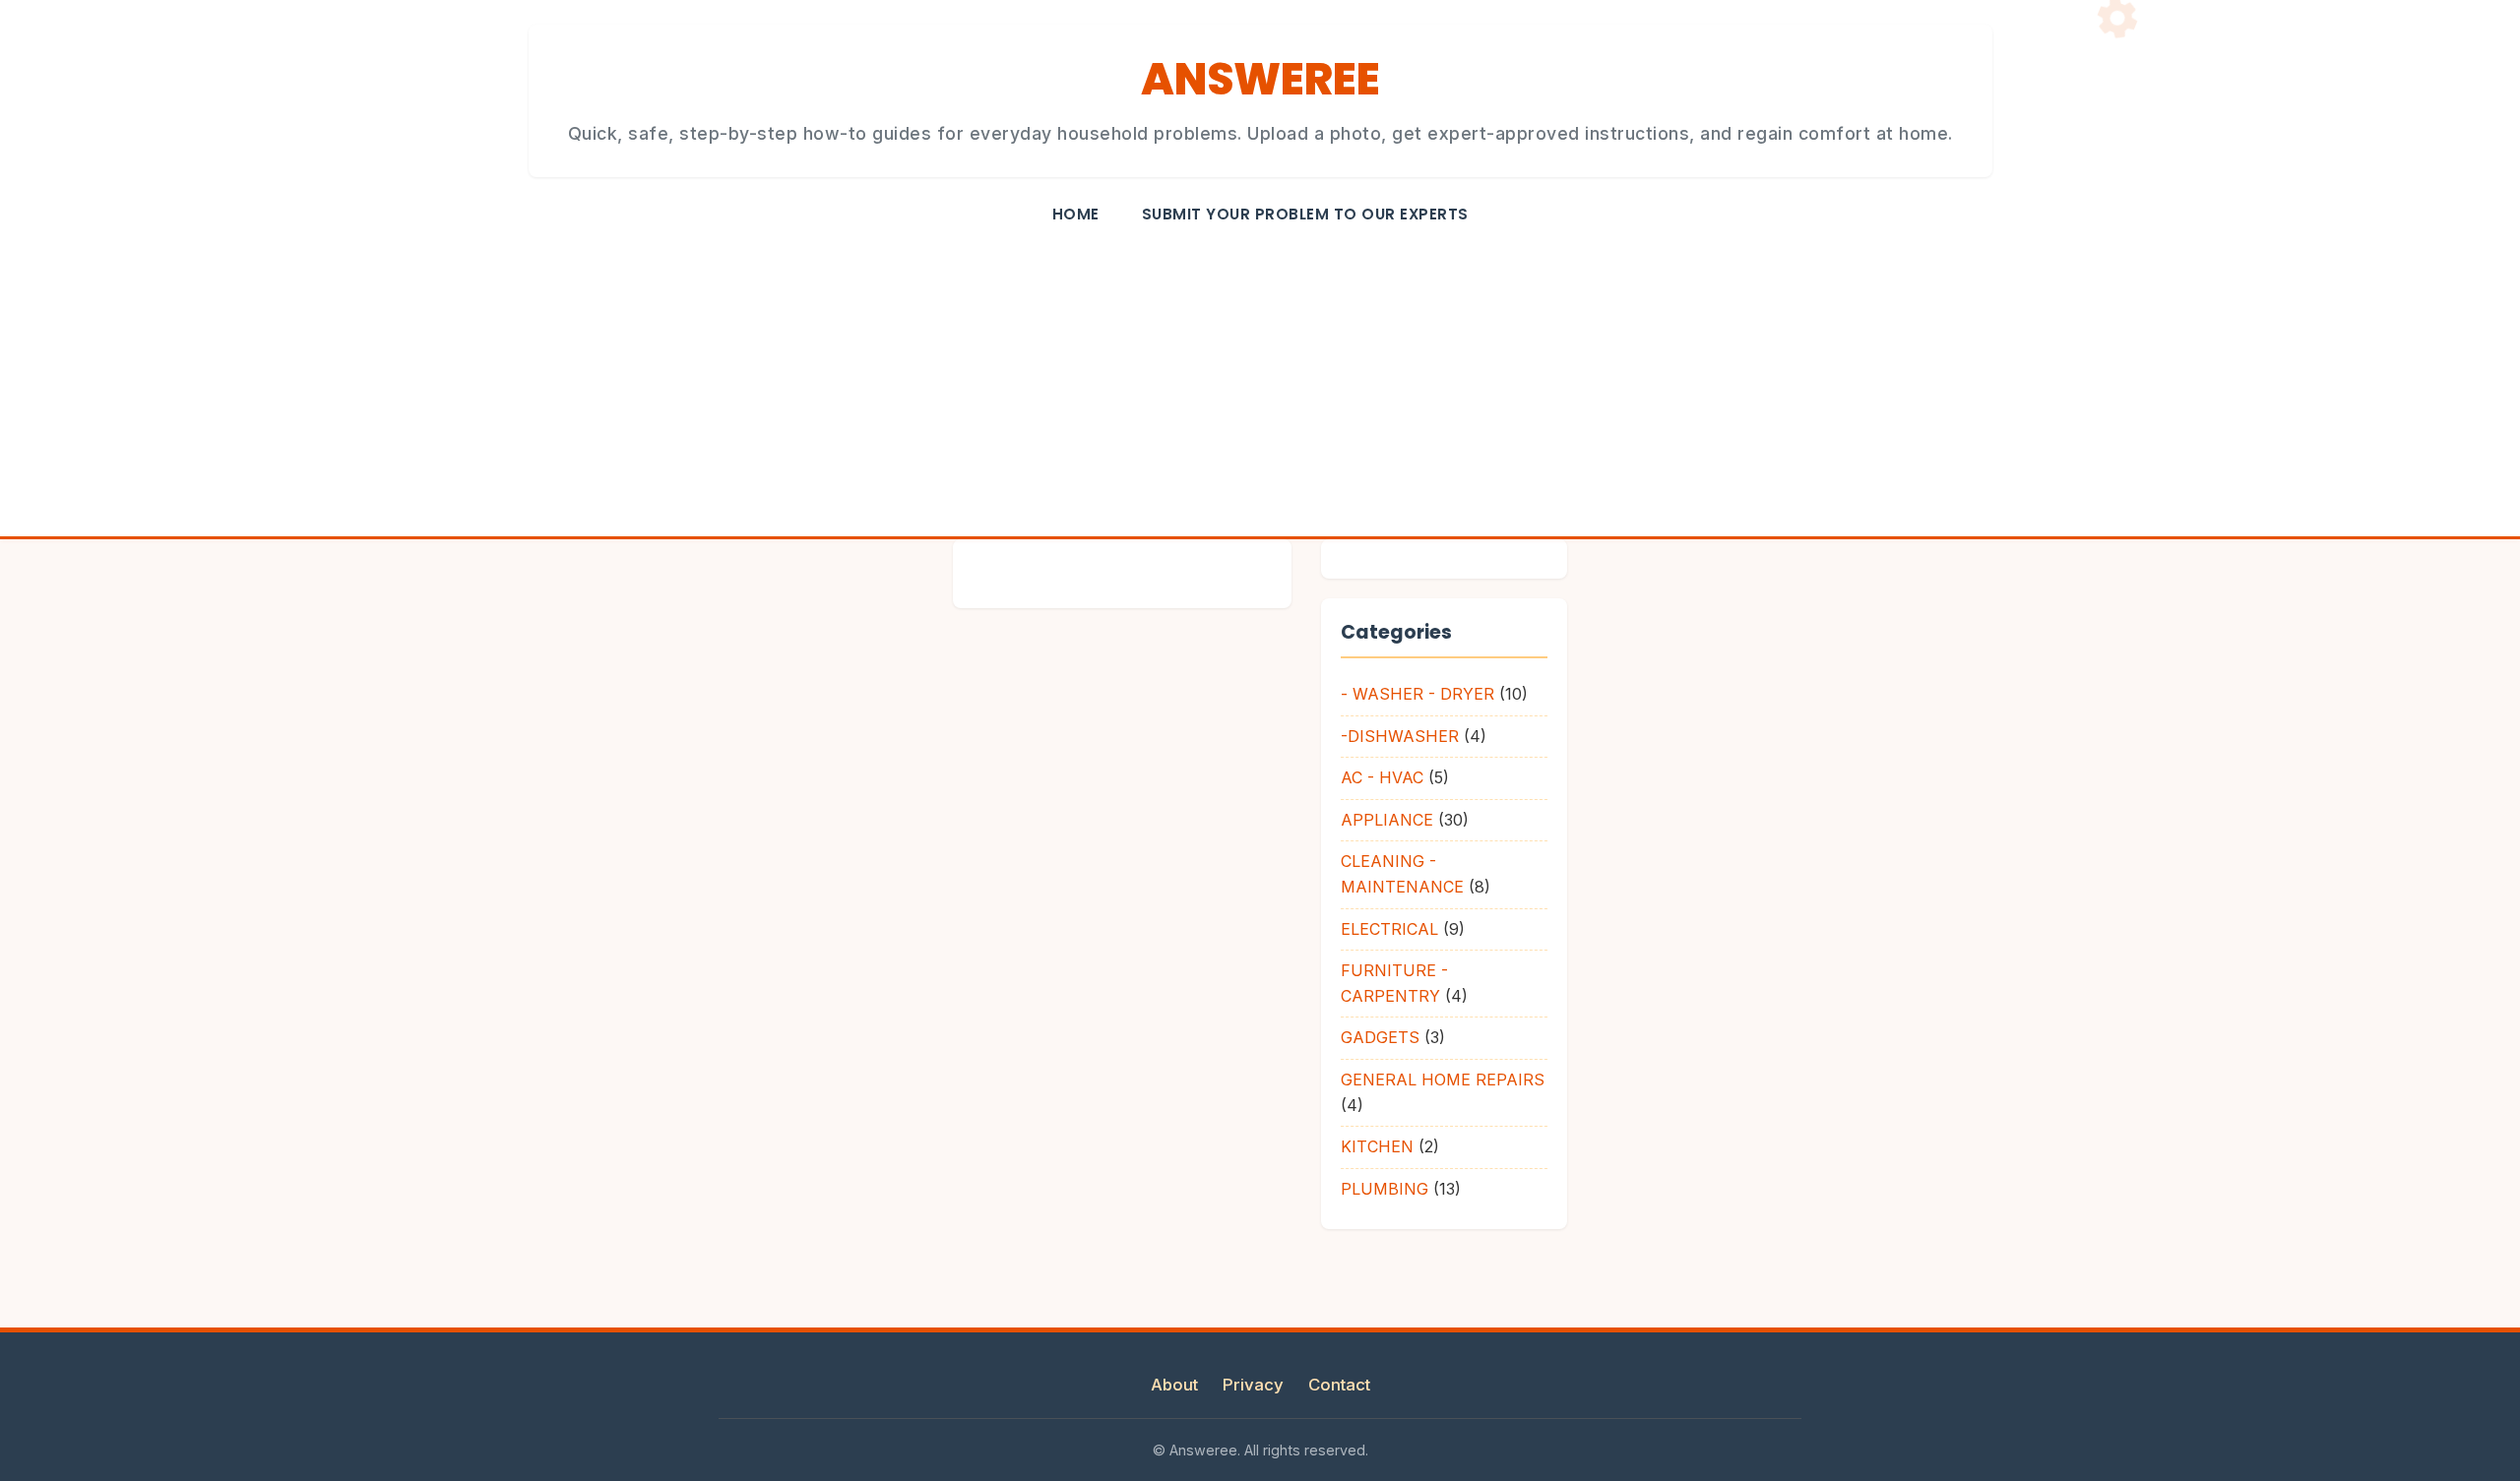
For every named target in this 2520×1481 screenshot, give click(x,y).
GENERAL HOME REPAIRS (1443, 1080)
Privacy (1253, 1385)
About (1174, 1385)
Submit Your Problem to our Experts (1305, 214)
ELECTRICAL (1389, 929)
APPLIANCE (1387, 820)
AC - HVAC (1382, 777)
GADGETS (1380, 1037)
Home (1076, 214)
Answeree (1260, 79)
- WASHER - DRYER (1417, 694)
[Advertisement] (1260, 389)
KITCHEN (1377, 1146)
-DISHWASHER (1400, 736)
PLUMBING (1385, 1189)
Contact (1339, 1385)
